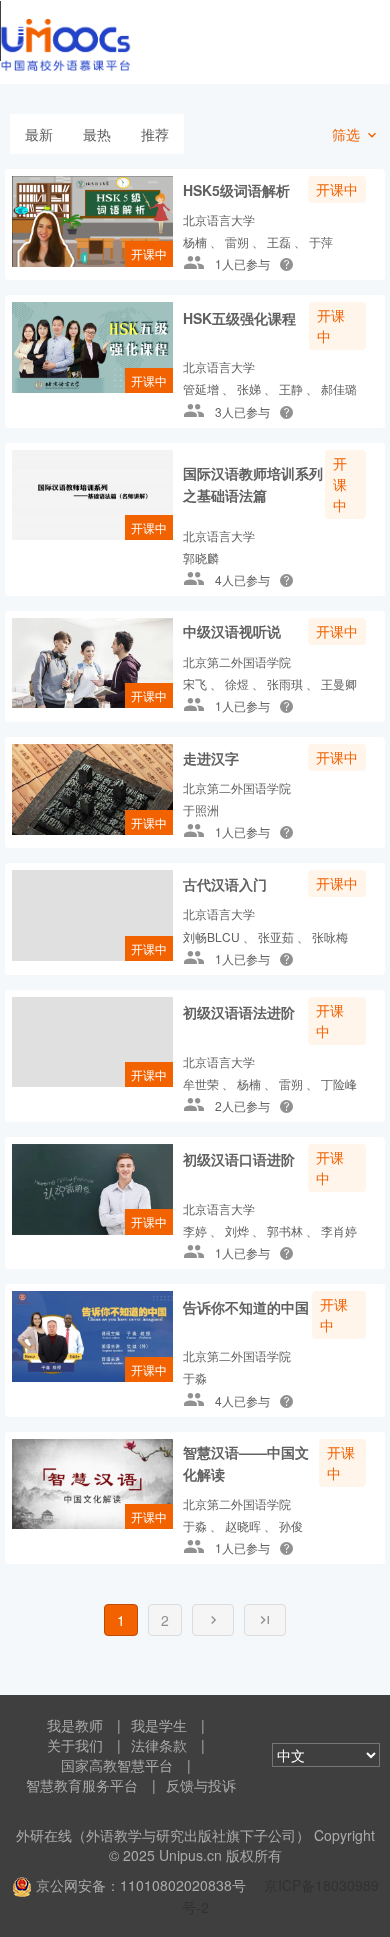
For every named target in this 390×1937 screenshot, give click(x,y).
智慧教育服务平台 (82, 1785)
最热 (97, 134)
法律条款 (159, 1745)
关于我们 (75, 1745)
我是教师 (75, 1725)
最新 (39, 134)
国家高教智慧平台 (117, 1765)
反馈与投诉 (201, 1785)
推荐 (155, 134)
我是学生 (159, 1725)
